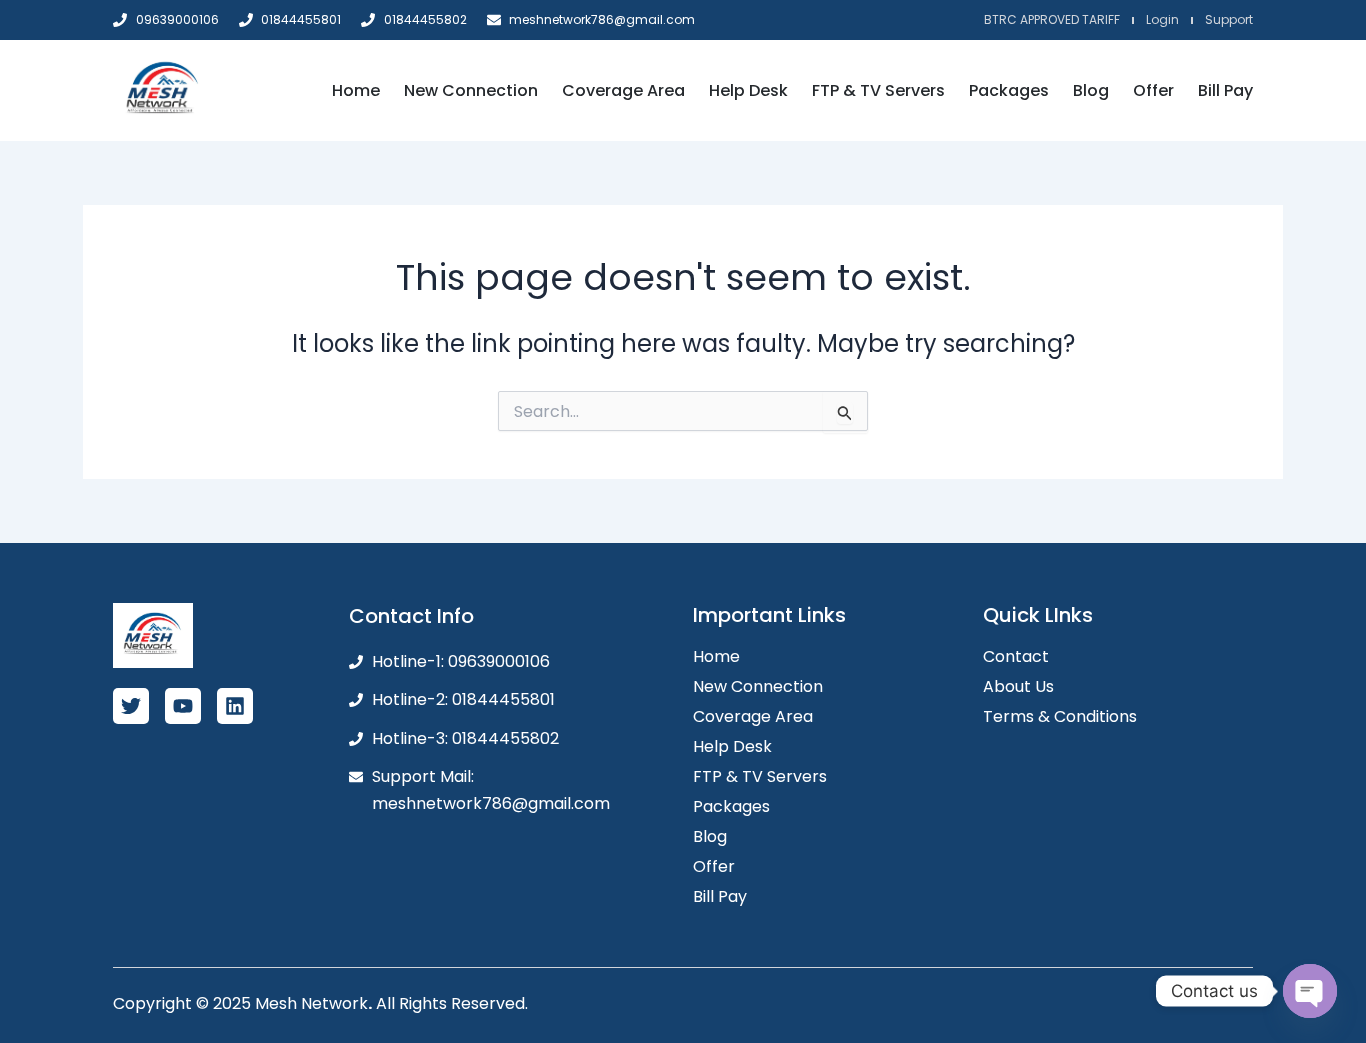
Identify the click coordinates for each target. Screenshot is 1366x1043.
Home (356, 91)
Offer (1153, 91)
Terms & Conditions (1060, 716)
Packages (1009, 91)
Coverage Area (623, 91)
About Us (1018, 686)
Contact (1016, 656)
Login (1162, 19)
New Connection (471, 91)
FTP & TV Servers (878, 91)
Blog (1091, 91)
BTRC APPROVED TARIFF (1052, 19)
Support (1229, 19)
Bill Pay (1225, 91)
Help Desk (748, 91)
